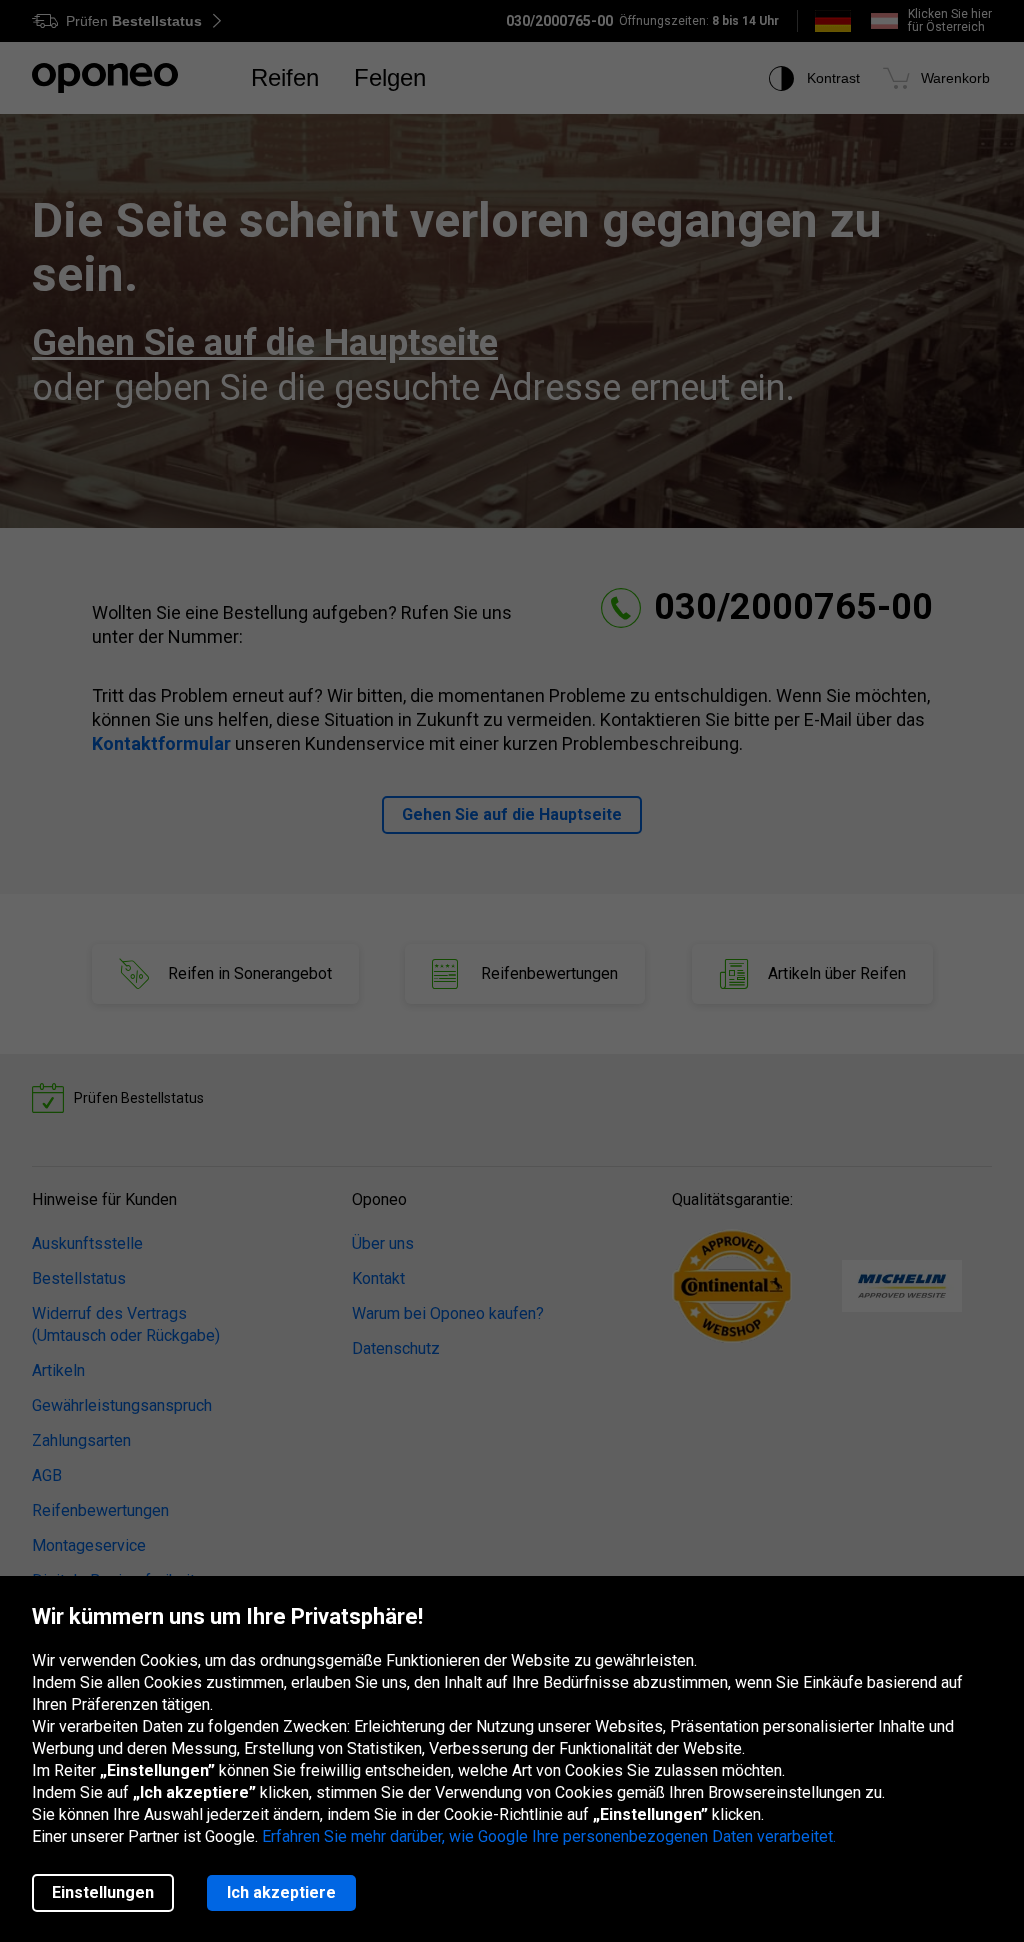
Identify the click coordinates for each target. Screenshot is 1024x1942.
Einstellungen (103, 1892)
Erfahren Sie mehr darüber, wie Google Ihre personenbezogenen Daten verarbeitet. (549, 1836)
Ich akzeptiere (281, 1892)
